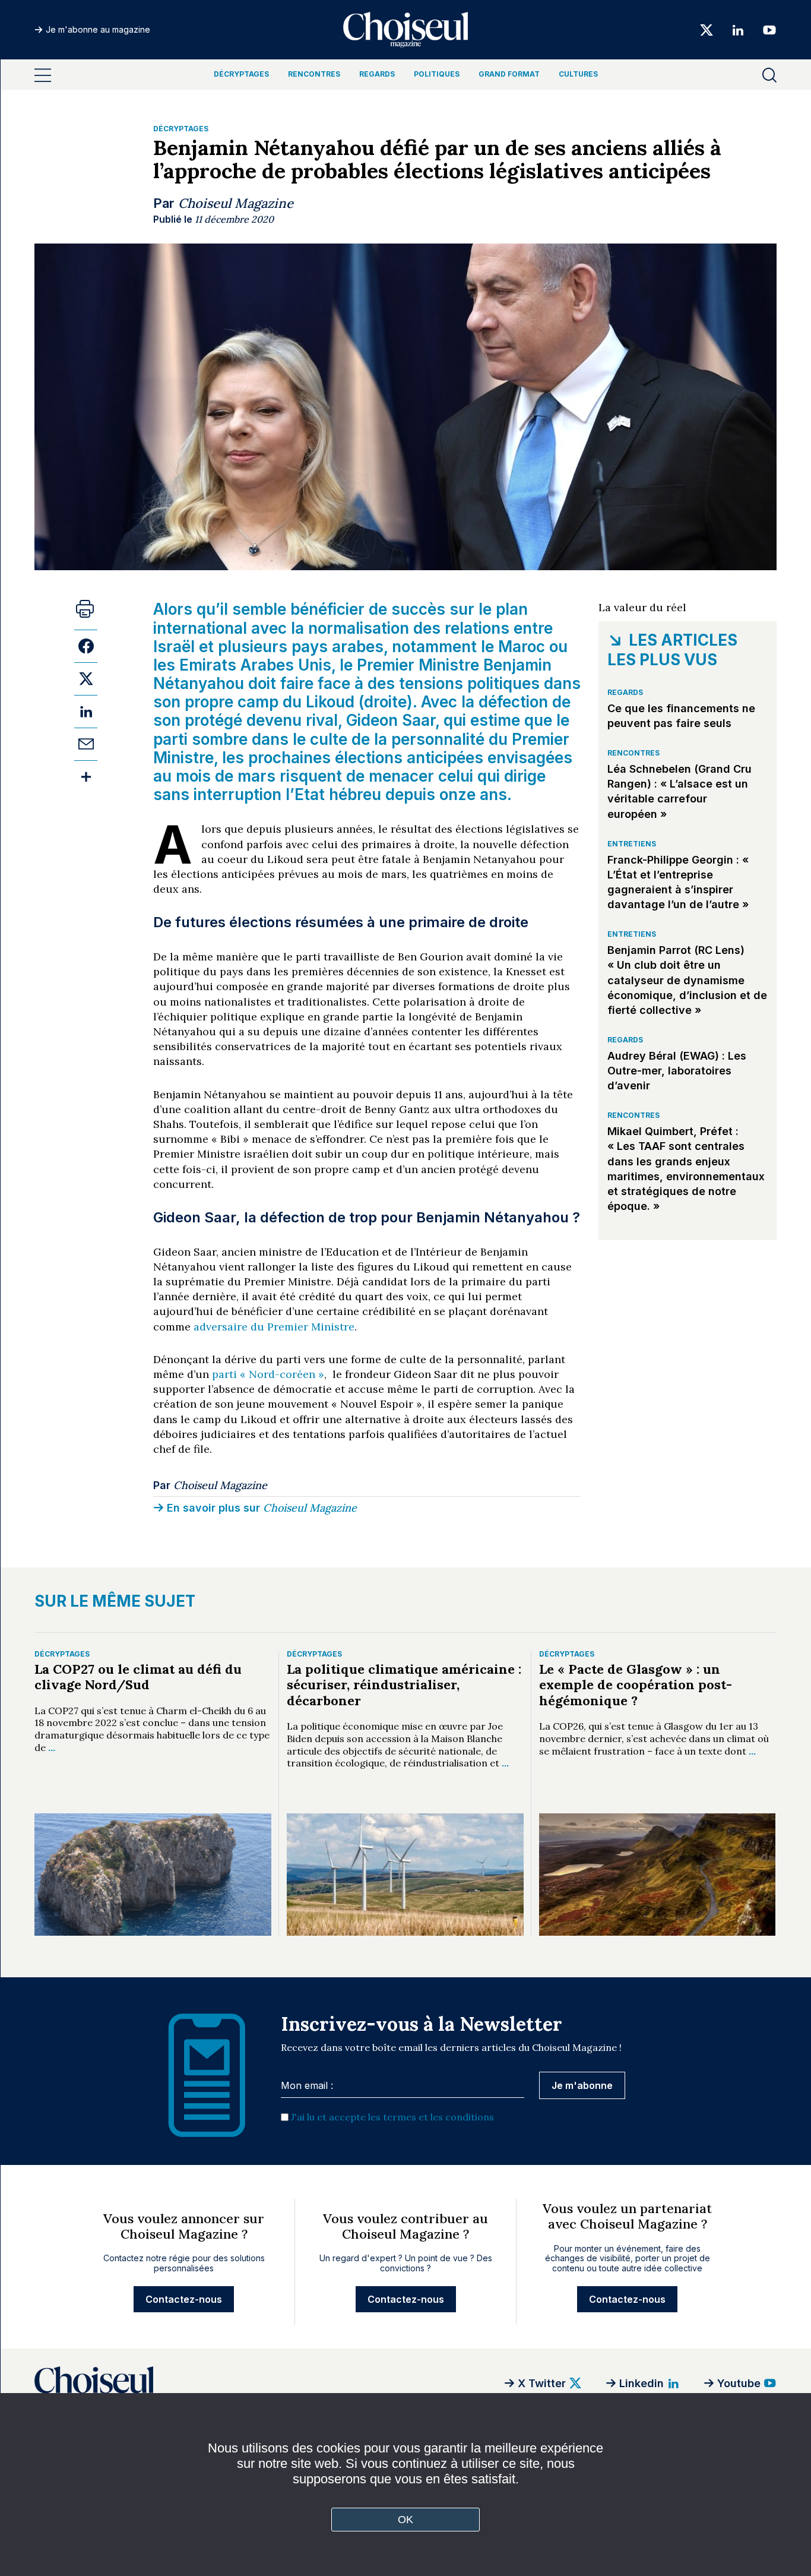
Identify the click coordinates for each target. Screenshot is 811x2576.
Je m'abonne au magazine (98, 29)
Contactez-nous (184, 2299)
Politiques (437, 74)
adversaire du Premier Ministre (274, 1327)
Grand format (509, 74)
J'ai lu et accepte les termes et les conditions (392, 2117)
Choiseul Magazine (236, 203)
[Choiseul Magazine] (183, 2383)
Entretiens (632, 844)
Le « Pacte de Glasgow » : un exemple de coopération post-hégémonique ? (636, 1685)
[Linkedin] (738, 29)
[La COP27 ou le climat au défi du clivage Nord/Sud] (153, 1874)
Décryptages (241, 74)
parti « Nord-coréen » (268, 1374)
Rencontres (314, 74)
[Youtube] (766, 29)
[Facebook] (86, 646)
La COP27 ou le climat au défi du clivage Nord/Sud (138, 1677)
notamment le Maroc (468, 647)
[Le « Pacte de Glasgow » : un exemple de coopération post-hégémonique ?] (658, 1874)
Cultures (578, 74)
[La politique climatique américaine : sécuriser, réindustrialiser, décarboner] (405, 1874)
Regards (377, 74)
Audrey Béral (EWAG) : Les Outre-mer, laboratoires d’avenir (677, 1071)
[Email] (86, 744)
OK (406, 2520)
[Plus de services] (86, 777)
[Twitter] (707, 29)
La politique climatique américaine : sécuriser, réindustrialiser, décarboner (404, 1685)
